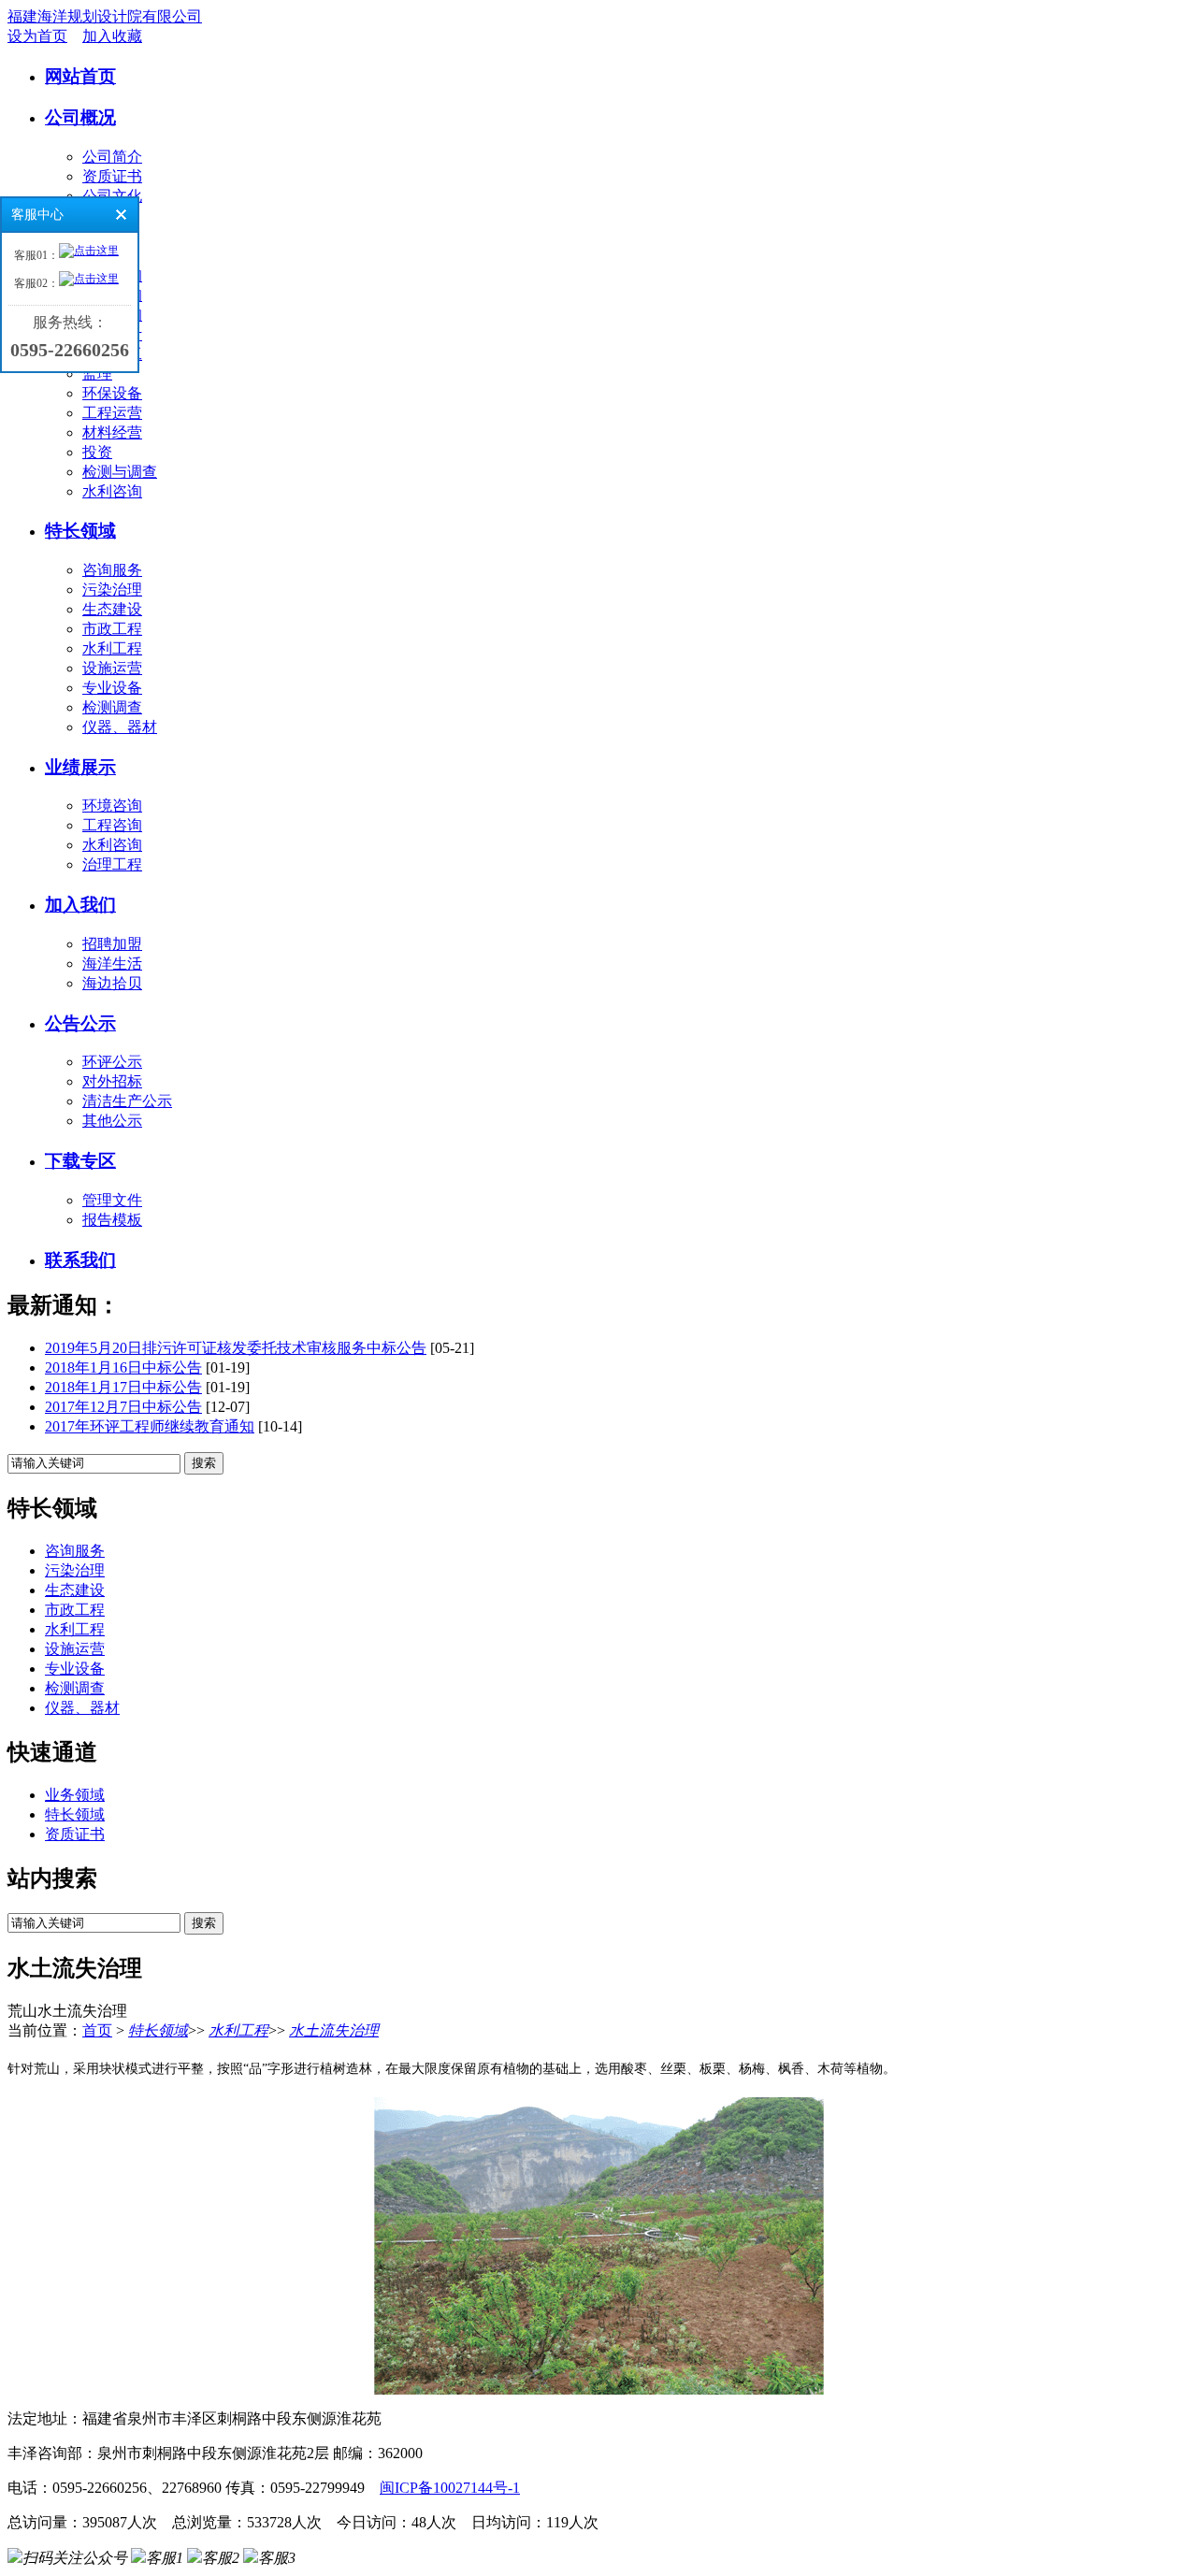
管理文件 (112, 1200)
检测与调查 (120, 472)
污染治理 (112, 590)
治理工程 (112, 864)
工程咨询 (112, 825)
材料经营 (112, 432)
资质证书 (112, 176)
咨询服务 (112, 570)
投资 (97, 452)
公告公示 (80, 1023)
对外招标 (112, 1081)
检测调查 (112, 707)
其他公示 (112, 1121)
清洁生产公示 (127, 1101)
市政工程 (112, 629)
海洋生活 (112, 964)
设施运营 (112, 668)
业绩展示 (80, 767)
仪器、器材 (120, 727)
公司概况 (80, 117)
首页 (97, 2030)
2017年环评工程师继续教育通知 (150, 1426)
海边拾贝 (112, 983)
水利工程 (112, 648)
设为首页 (37, 36)
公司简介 (112, 157)
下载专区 (80, 1161)
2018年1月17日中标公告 (123, 1387)
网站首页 (80, 76)
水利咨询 (112, 491)
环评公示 (112, 1062)
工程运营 (112, 413)
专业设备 (112, 688)
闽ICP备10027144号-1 (450, 2488)
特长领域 (80, 531)
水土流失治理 (334, 2030)
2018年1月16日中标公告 (123, 1367)
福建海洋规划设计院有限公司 (105, 16)
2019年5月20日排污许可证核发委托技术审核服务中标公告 (236, 1348)
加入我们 (80, 905)
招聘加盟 (112, 944)
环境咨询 (112, 806)
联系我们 (80, 1260)
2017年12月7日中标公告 (123, 1407)
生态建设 (112, 609)
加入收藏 (112, 36)
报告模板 (112, 1220)
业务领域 (75, 1795)
